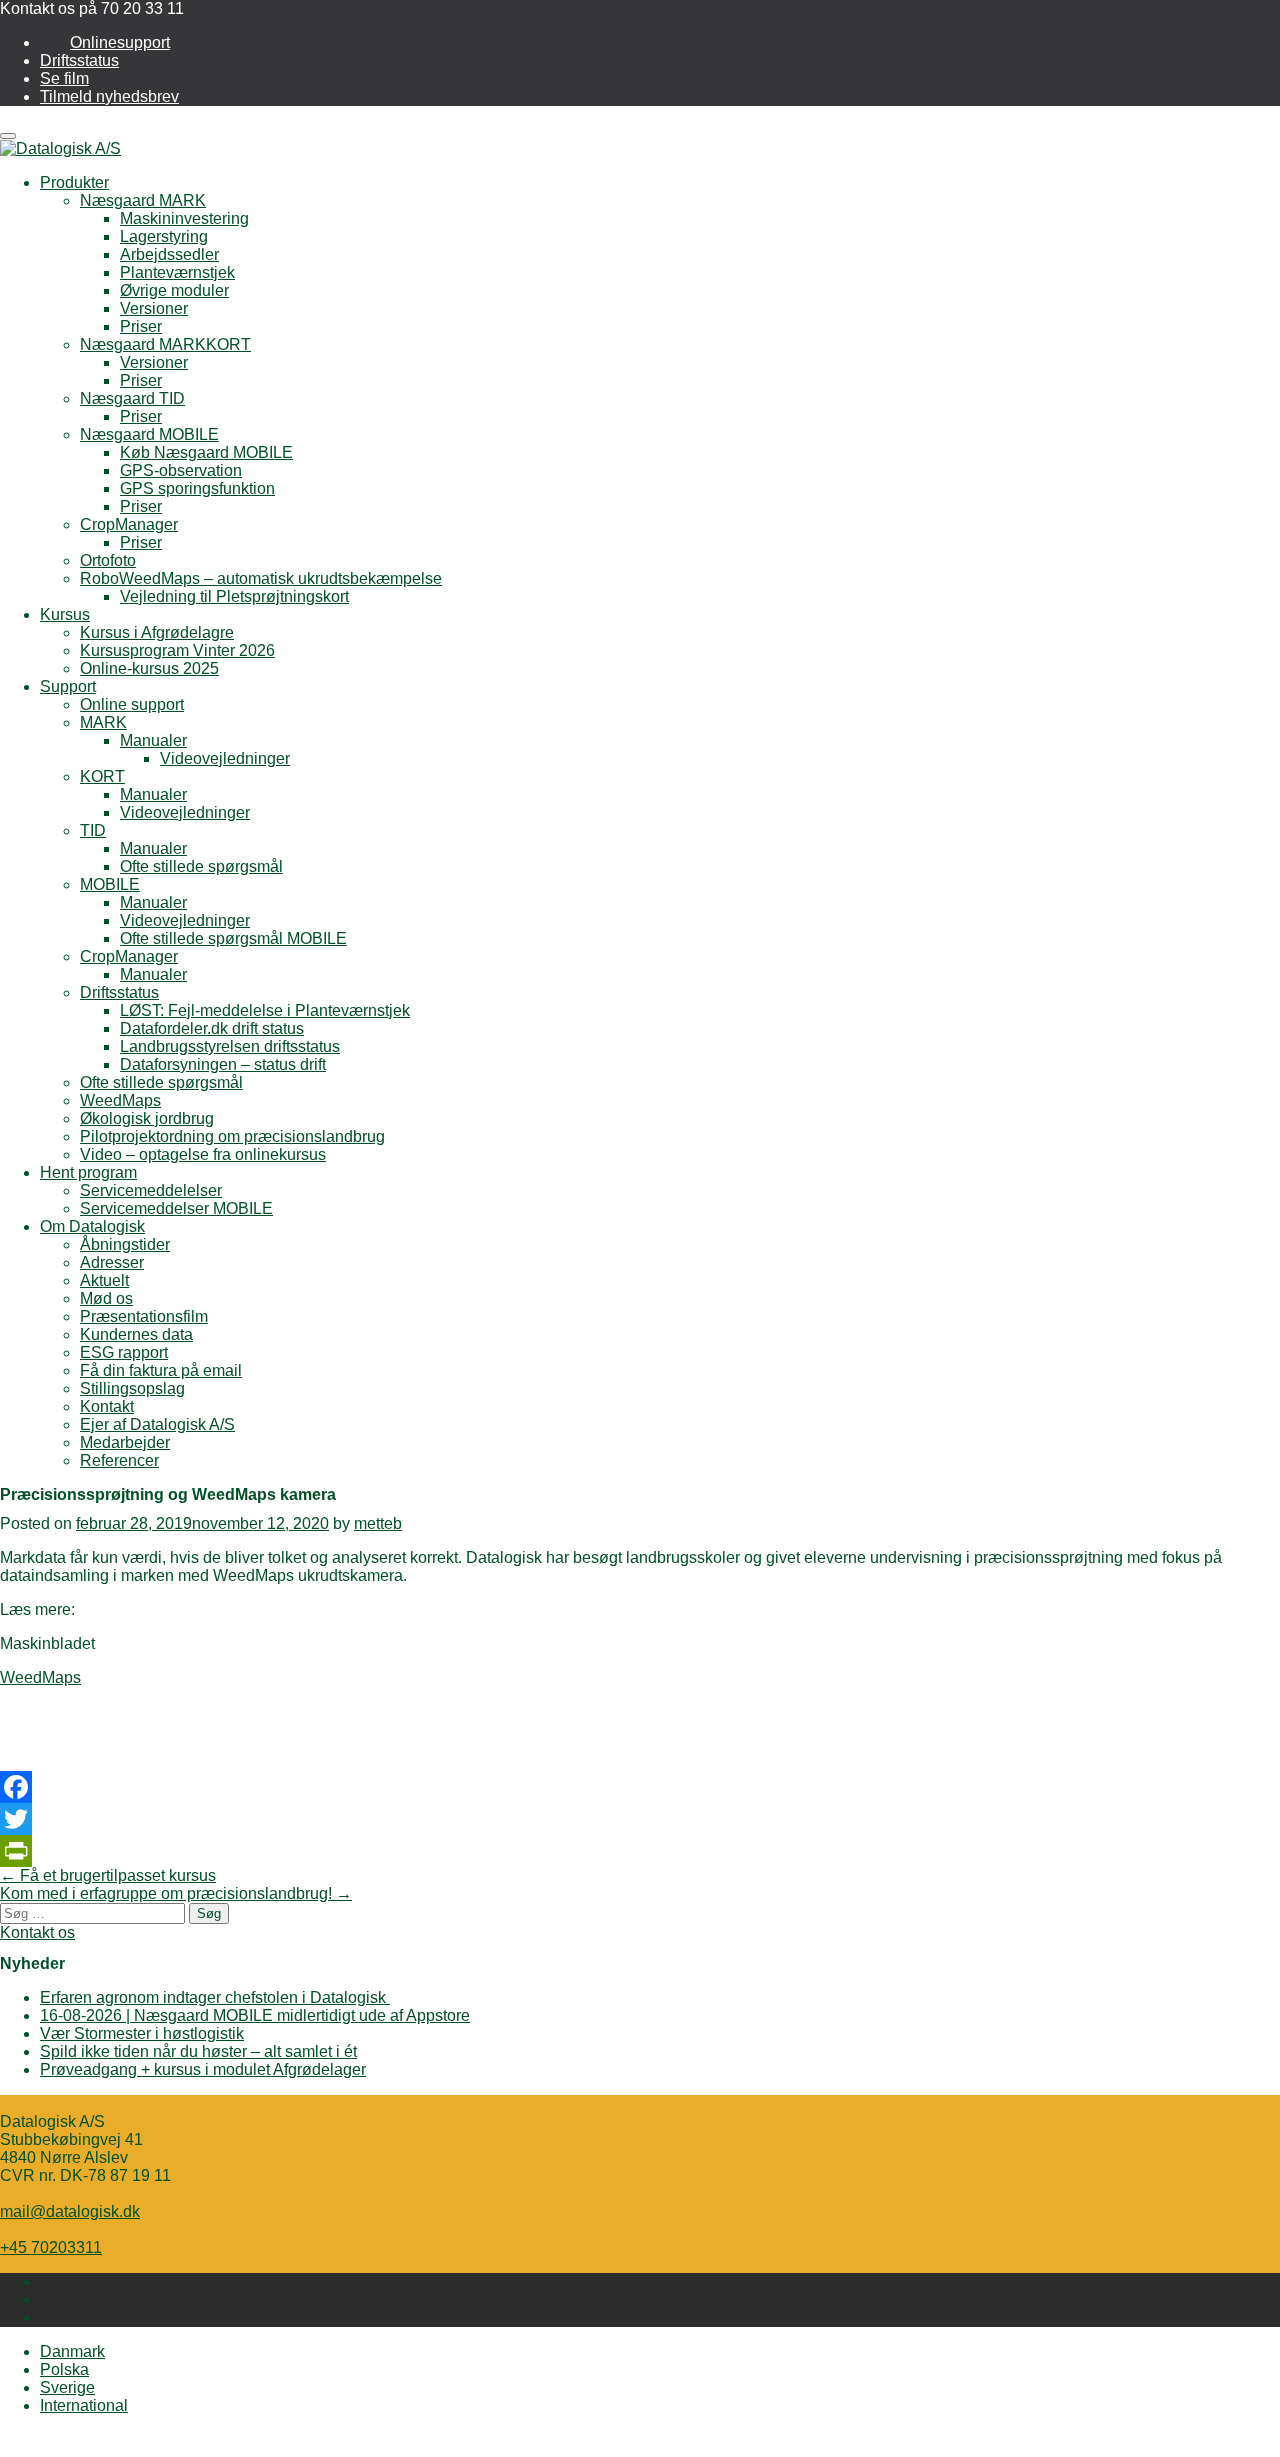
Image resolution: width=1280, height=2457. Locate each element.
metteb (378, 1523)
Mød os (106, 1298)
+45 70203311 (51, 2247)
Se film (64, 78)
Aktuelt (104, 1280)
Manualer (153, 740)
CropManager (129, 524)
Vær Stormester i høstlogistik (142, 2033)
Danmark (72, 2351)
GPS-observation (181, 470)
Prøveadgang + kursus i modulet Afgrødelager (203, 2069)
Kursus (65, 614)
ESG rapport (124, 1352)
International (84, 2405)
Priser (141, 326)
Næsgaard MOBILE (149, 434)
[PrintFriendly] (640, 1851)
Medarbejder (125, 1442)
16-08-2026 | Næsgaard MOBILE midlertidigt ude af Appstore (255, 2015)
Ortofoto (108, 560)
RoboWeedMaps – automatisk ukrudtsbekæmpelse (261, 578)
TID (93, 830)
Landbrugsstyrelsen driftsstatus (230, 1046)
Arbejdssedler (169, 254)
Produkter (74, 182)
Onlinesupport (120, 42)
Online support (132, 704)
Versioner (154, 308)
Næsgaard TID (132, 398)
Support (68, 686)
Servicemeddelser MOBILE (176, 1208)
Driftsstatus (79, 60)
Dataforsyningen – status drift (223, 1064)
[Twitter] (640, 1819)
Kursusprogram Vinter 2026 (177, 650)
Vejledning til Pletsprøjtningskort (234, 596)
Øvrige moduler (174, 290)
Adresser (112, 1262)
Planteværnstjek (177, 272)
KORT (102, 776)
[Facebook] (640, 1787)
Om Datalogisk (92, 1226)
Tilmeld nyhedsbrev (109, 96)
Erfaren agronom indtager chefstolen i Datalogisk (215, 1997)
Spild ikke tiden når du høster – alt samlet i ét (198, 2051)
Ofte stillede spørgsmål (201, 866)
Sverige (67, 2387)
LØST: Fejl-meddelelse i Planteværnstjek (265, 1010)
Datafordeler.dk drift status (212, 1028)
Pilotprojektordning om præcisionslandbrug (232, 1136)
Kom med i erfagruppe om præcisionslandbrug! (176, 1893)
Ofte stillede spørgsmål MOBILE (233, 938)
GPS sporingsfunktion (197, 488)
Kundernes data (136, 1334)
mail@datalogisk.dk (70, 2211)
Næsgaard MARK (143, 200)
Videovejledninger (225, 758)
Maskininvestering (184, 218)
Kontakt (107, 1406)
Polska (64, 2369)
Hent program (88, 1172)
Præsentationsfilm (144, 1316)
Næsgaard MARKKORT (165, 344)
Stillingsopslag (132, 1388)
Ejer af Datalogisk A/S (157, 1424)
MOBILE (110, 884)
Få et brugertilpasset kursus (108, 1875)
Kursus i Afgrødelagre (157, 632)
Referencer (119, 1460)
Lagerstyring (164, 236)
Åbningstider (125, 1244)
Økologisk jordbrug (147, 1118)
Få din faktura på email (161, 1370)
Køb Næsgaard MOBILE (206, 452)
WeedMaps (120, 1100)
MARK (103, 722)
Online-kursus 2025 (149, 668)
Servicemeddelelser (151, 1190)
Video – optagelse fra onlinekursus (203, 1154)
